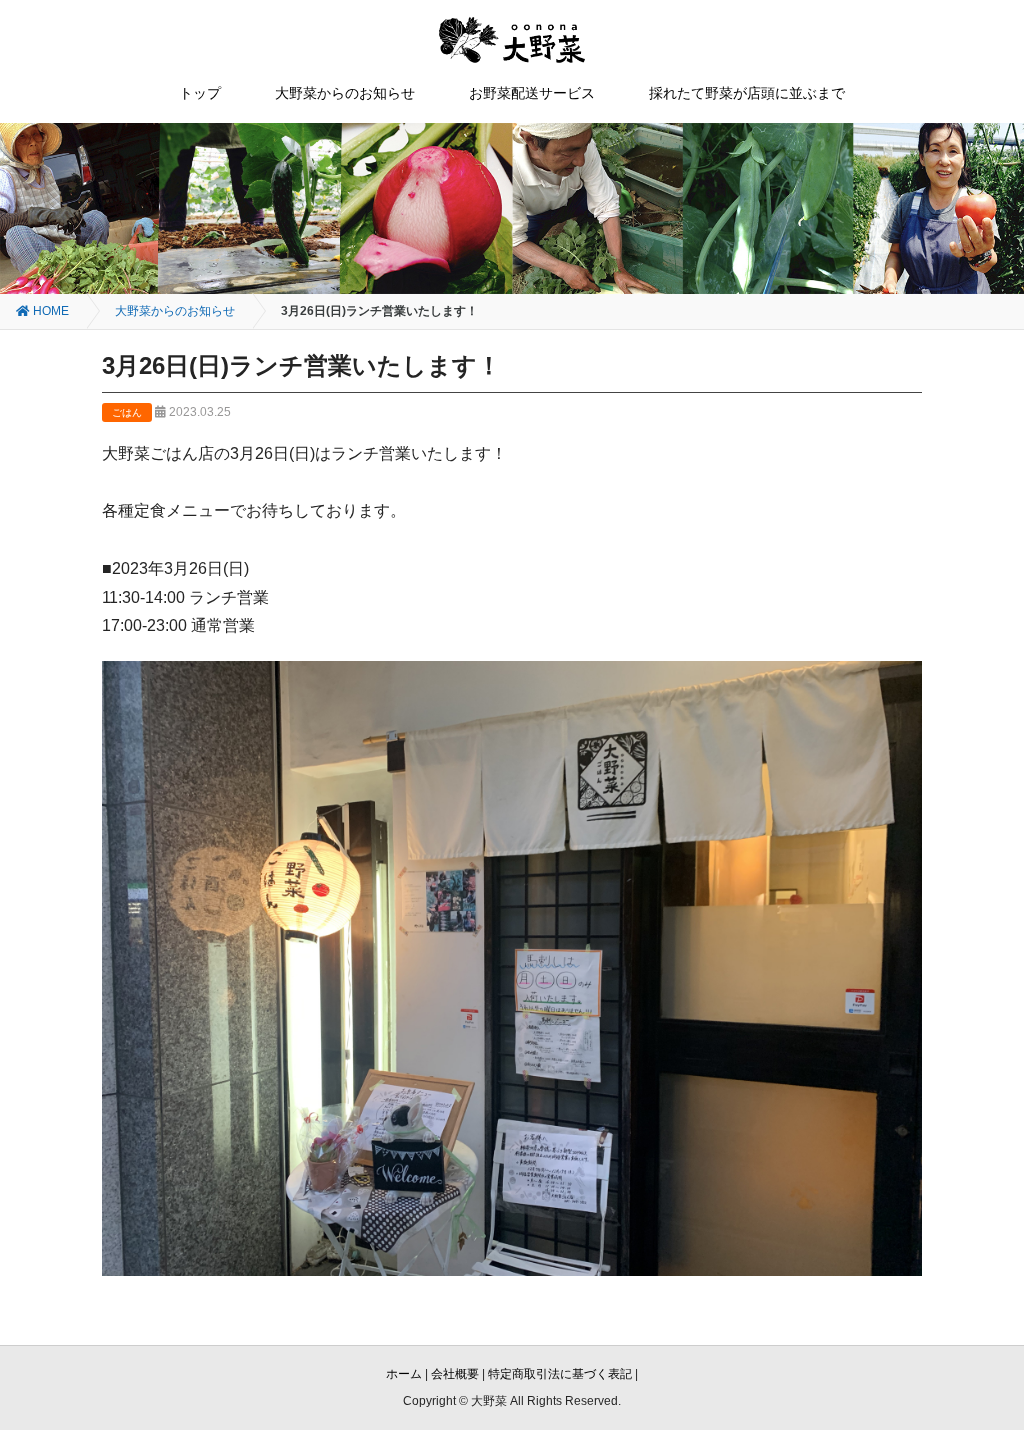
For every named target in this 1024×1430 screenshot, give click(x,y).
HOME (49, 311)
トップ (200, 93)
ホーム (404, 1374)
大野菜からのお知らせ (345, 93)
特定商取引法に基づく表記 (560, 1374)
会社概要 (455, 1374)
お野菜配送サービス (532, 93)
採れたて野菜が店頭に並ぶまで (747, 93)
